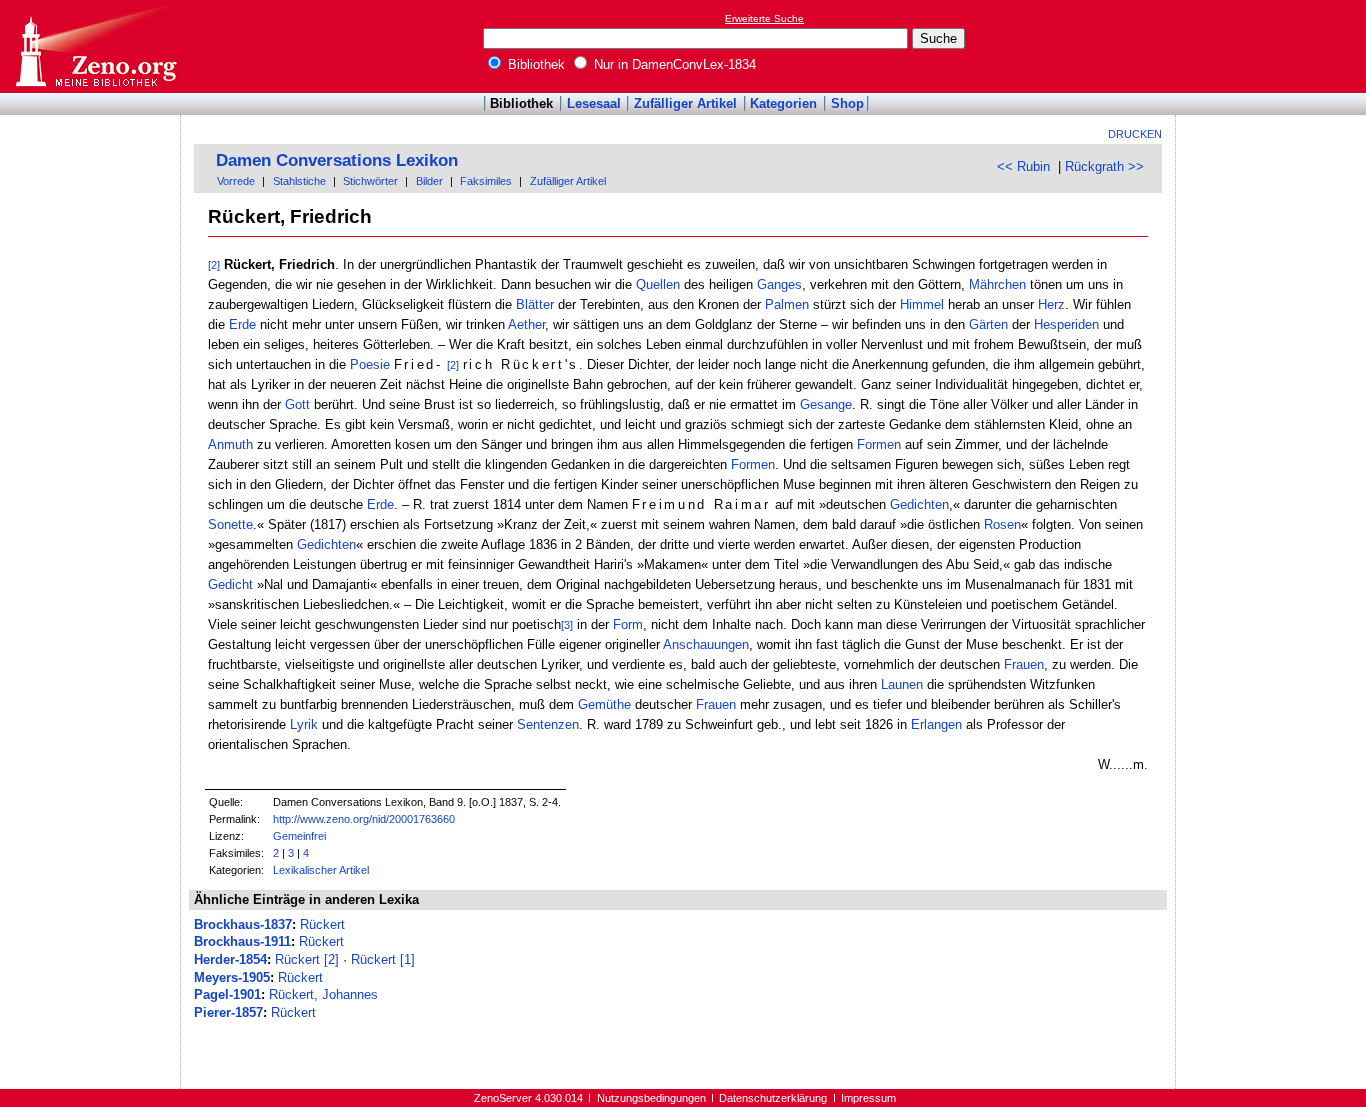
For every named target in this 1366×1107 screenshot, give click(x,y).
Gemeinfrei (299, 836)
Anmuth (230, 444)
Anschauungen (706, 644)
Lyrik (304, 724)
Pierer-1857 (228, 1012)
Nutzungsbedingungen (651, 1098)
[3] (567, 625)
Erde (242, 324)
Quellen (658, 284)
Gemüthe (604, 704)
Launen (902, 684)
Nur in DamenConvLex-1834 (673, 64)
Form (628, 624)
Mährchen (997, 284)
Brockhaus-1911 (242, 941)
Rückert (322, 924)
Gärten (988, 324)
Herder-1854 (230, 959)
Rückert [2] (307, 959)
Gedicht (230, 584)
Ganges (779, 284)
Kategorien (783, 103)
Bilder (429, 181)
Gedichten (919, 504)
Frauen (1024, 664)
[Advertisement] (1274, 46)
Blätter (535, 304)
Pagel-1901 (227, 994)
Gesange (826, 404)
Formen (879, 444)
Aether (526, 324)
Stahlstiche (299, 181)
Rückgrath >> (1104, 166)
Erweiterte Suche (764, 18)
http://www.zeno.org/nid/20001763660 (364, 819)
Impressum (868, 1098)
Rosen (1002, 524)
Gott (297, 404)
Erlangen (936, 724)
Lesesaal (594, 103)
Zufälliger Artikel (685, 103)
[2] (214, 265)
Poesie (370, 364)
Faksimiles (486, 181)
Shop (847, 103)
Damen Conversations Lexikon (337, 160)
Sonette (230, 524)
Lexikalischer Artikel (321, 870)
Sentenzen (548, 724)
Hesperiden (1066, 324)
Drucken (1135, 134)
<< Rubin (1023, 166)
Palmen (787, 304)
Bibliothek (534, 64)
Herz (1051, 304)
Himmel (922, 304)
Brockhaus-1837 (243, 924)
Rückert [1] (383, 959)
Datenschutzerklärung (773, 1098)
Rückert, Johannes (323, 994)
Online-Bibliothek (95, 46)
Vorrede (236, 181)
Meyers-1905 (232, 977)
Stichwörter (370, 181)
